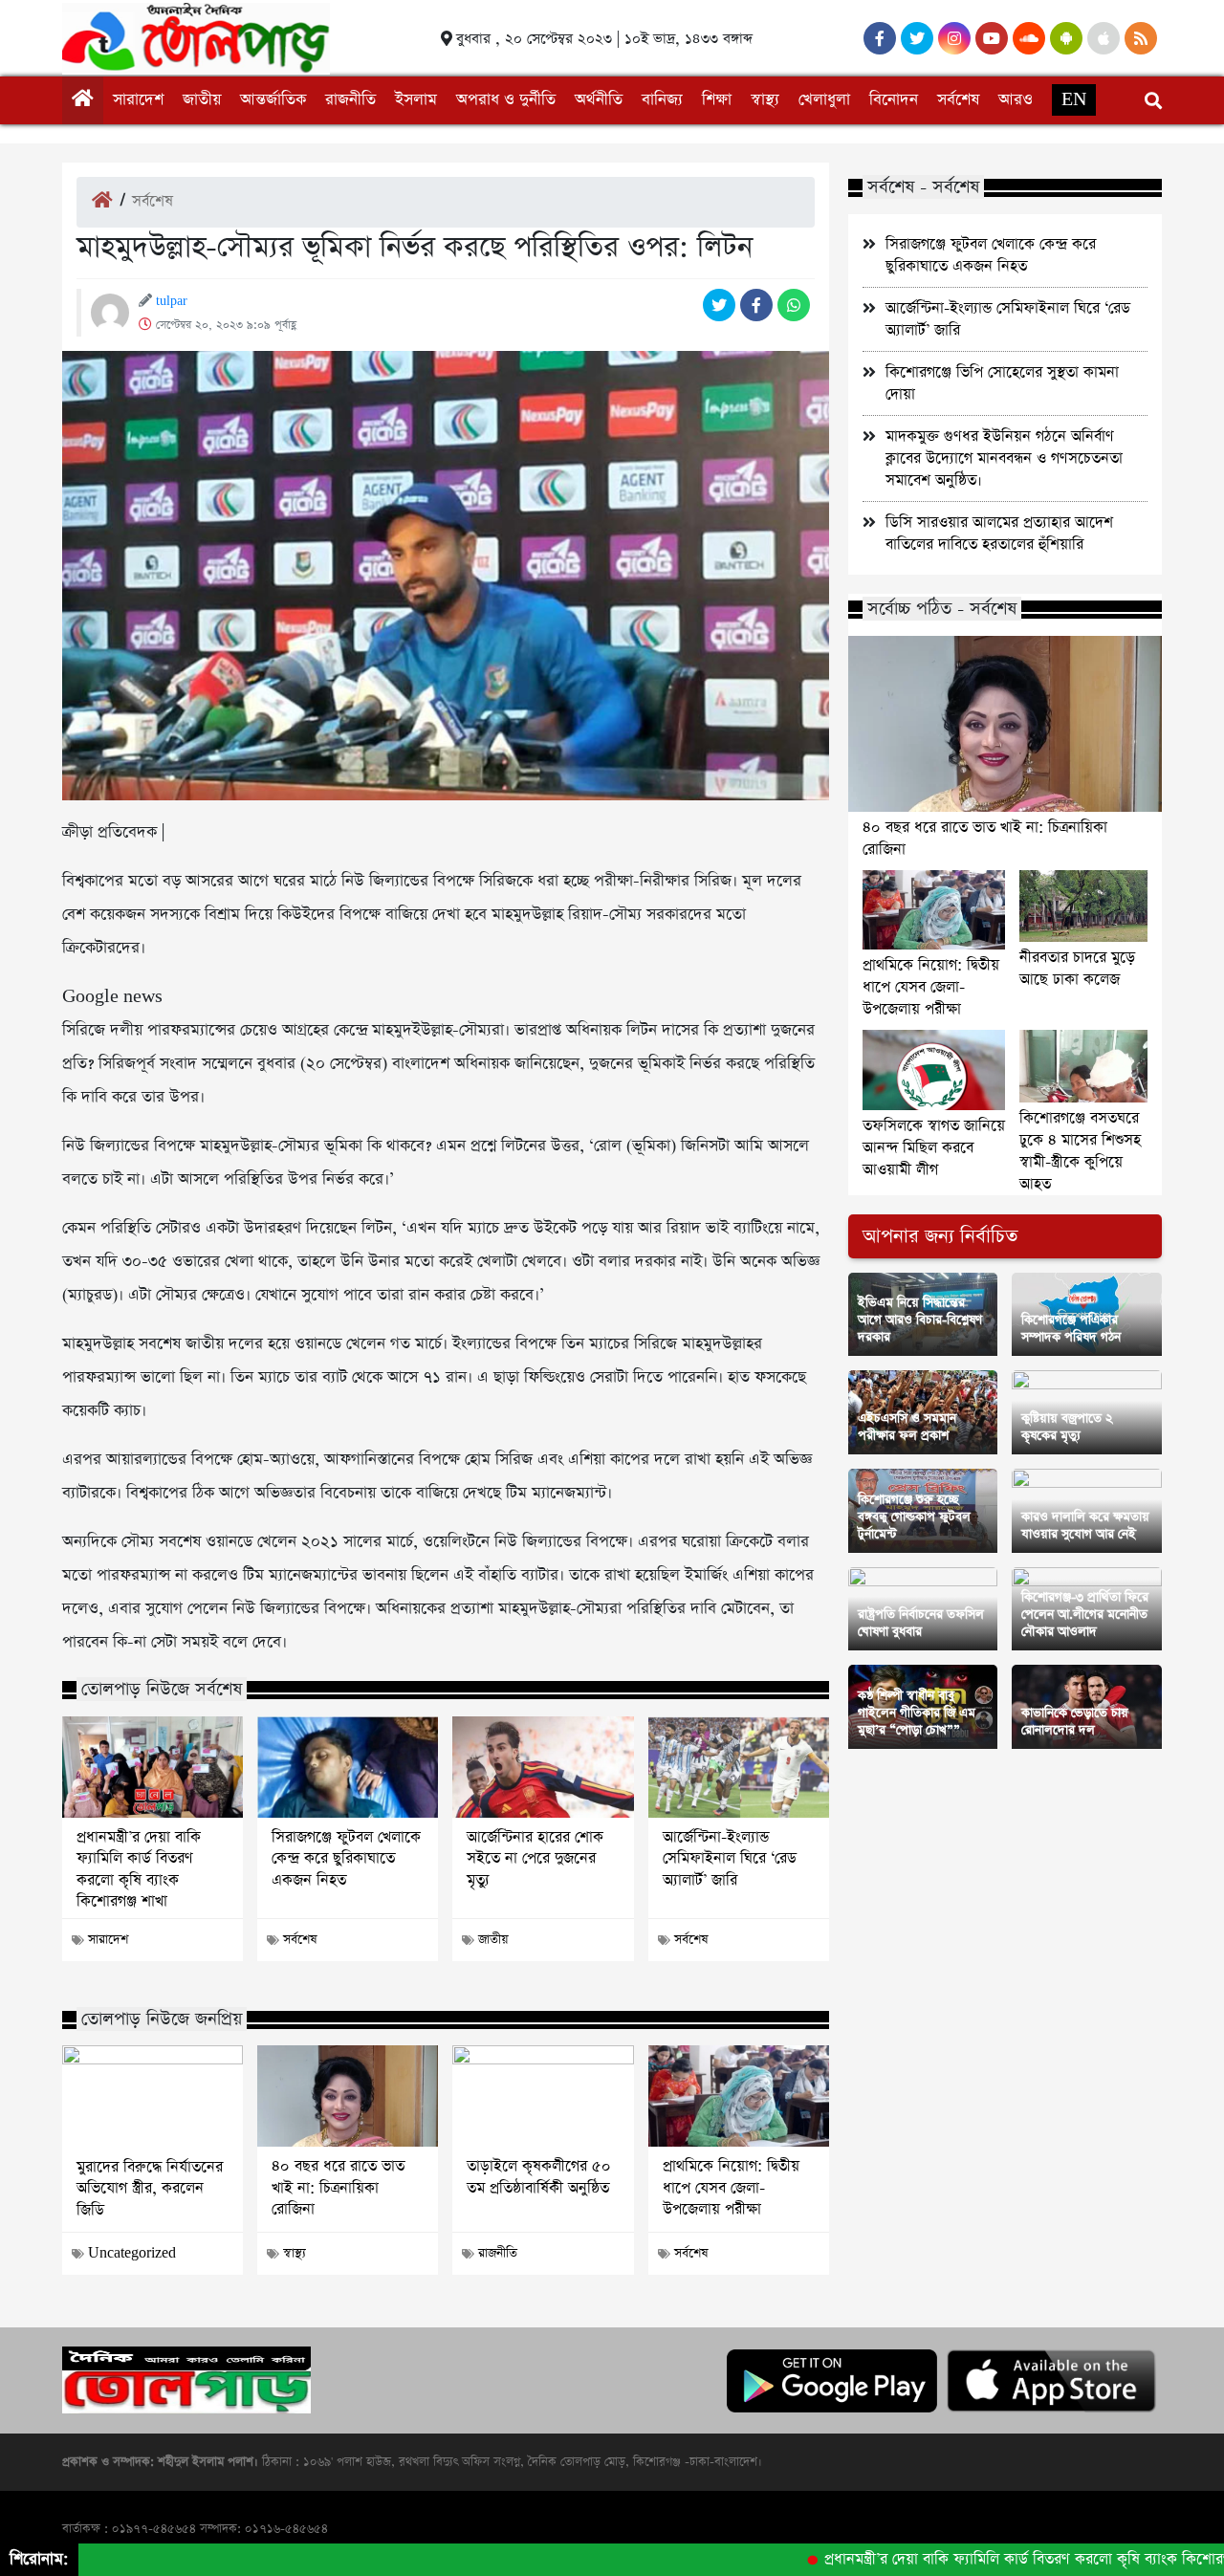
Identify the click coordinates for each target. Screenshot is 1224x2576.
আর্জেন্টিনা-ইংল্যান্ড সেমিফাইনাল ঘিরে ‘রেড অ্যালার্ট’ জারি (730, 1859)
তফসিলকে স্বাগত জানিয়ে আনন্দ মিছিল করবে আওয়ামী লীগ (934, 1148)
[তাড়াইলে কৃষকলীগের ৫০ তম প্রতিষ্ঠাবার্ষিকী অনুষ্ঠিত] (543, 2096)
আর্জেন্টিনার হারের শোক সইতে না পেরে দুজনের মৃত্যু (535, 1859)
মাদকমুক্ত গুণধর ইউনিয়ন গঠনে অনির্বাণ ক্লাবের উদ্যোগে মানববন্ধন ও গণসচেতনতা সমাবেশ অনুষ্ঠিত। (1004, 458)
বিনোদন (894, 100)
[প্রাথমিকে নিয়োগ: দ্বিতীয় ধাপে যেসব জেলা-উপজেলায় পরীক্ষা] (739, 2096)
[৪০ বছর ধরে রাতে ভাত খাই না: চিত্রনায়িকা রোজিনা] (348, 2096)
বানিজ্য (662, 100)
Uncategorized (132, 2253)
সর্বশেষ (958, 100)
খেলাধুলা (824, 100)
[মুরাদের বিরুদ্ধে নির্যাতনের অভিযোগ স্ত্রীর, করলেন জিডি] (153, 2096)
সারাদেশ (138, 100)
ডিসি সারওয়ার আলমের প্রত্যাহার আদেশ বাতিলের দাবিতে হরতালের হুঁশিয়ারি (999, 534)
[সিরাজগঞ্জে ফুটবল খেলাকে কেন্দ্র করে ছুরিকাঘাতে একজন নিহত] (348, 1767)
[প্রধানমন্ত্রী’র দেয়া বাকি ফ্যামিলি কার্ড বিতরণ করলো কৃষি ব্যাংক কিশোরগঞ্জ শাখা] (153, 1767)
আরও (1016, 100)
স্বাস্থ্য (765, 100)
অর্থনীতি (599, 100)
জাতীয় (202, 100)
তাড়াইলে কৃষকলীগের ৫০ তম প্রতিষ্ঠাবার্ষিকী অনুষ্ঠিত (539, 2177)
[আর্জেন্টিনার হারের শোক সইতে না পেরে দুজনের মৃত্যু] (543, 1767)
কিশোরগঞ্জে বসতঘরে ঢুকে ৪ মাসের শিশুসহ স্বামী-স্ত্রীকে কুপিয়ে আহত (1080, 1151)
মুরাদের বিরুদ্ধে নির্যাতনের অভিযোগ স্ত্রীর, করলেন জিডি (150, 2189)
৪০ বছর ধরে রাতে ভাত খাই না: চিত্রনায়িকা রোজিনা (338, 2188)
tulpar (172, 301)
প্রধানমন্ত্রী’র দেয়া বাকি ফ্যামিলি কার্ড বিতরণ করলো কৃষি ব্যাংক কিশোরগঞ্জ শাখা (139, 1870)
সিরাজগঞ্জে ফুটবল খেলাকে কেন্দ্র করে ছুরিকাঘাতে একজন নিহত (346, 1859)
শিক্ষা (717, 100)
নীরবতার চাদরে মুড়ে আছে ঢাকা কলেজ (1077, 969)
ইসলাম (416, 100)
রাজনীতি (350, 100)
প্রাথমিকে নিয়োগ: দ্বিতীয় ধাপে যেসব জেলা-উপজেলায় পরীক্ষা (731, 2188)
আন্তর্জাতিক (273, 100)
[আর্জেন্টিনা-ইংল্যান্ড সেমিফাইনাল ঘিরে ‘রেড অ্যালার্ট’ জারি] (739, 1767)
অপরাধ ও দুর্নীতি (506, 100)
